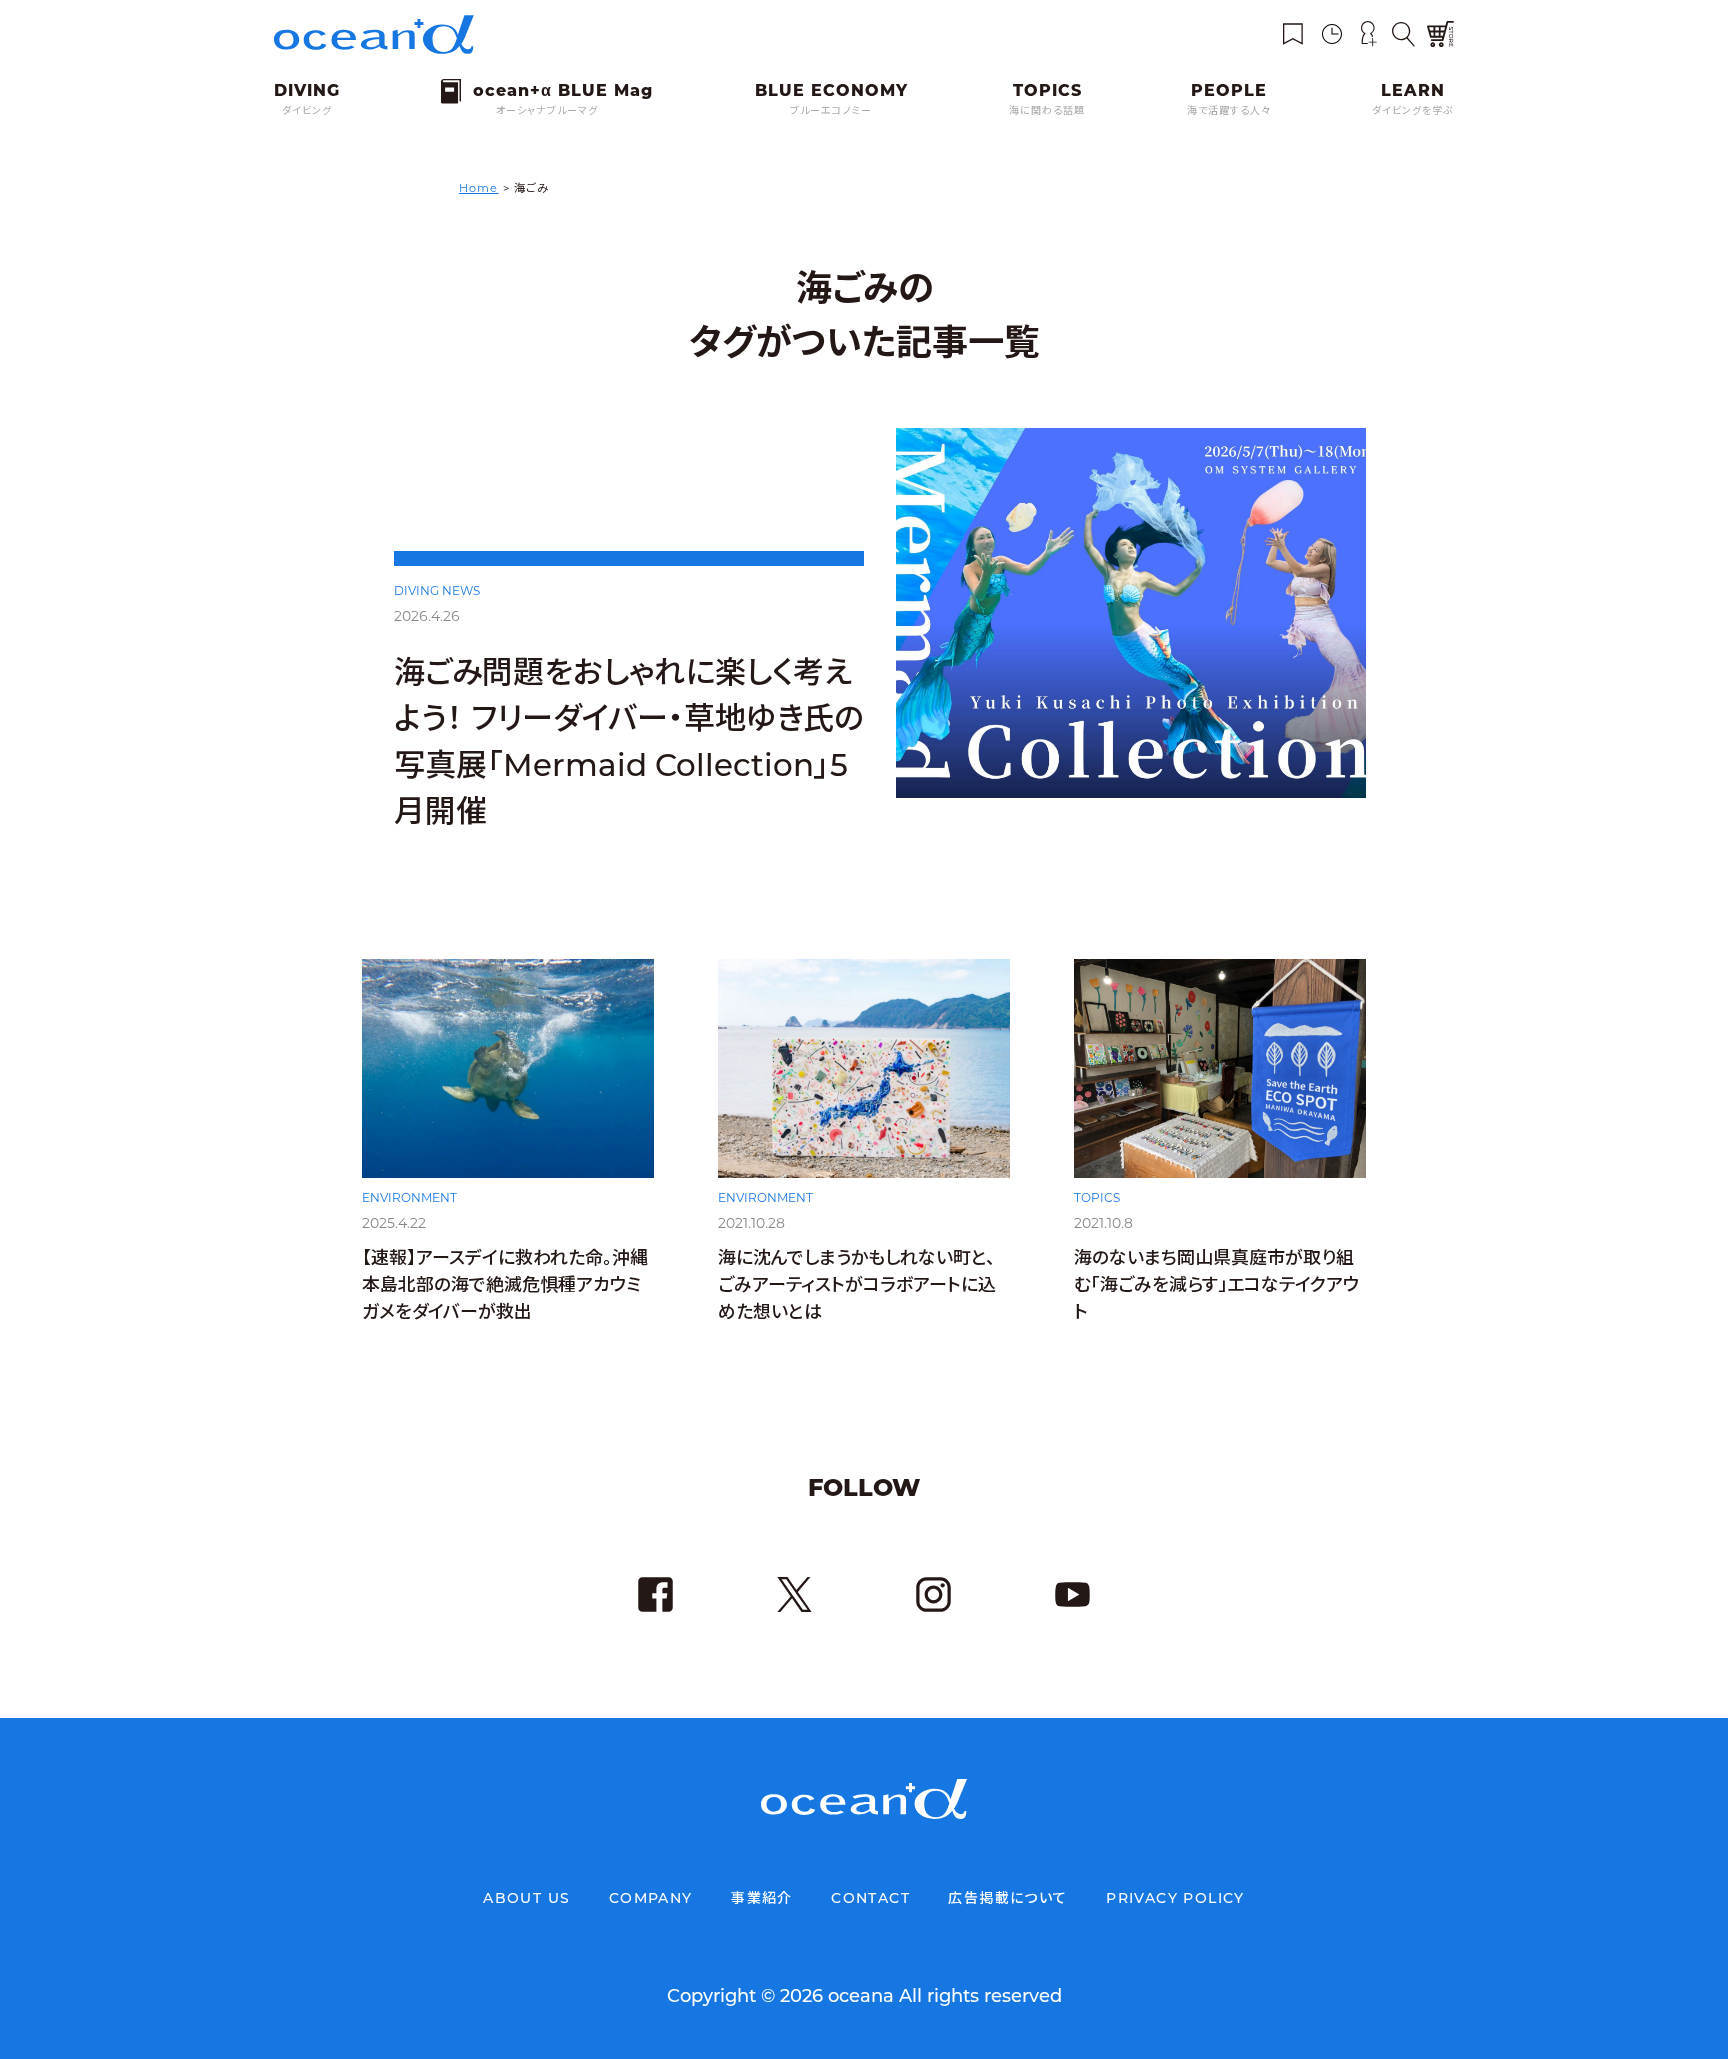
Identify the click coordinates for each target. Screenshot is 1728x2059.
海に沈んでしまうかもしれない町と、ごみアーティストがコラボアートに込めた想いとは (857, 1285)
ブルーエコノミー (831, 110)
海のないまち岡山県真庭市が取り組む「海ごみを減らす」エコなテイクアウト (1216, 1285)
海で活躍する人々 (1229, 110)
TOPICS (1097, 1197)
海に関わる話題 (1047, 110)
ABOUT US (526, 1898)
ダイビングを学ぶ (1413, 110)
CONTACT (870, 1898)
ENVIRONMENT (409, 1197)
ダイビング (307, 110)
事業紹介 (762, 1898)
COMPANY (651, 1898)
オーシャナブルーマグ (547, 110)
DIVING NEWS (437, 590)
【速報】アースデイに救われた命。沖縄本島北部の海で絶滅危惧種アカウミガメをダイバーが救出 (505, 1285)
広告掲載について (1007, 1898)
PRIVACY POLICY (1175, 1898)
